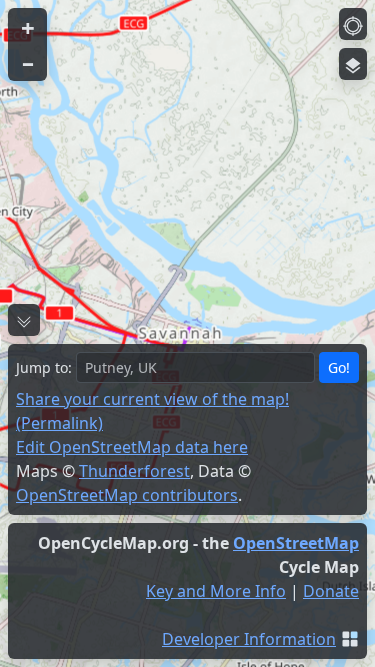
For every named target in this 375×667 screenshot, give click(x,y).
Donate (331, 591)
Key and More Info (216, 591)
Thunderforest (134, 471)
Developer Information (249, 639)
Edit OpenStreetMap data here (132, 447)
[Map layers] (353, 64)
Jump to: (44, 367)
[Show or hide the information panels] (24, 320)
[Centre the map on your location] (353, 24)
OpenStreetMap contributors (127, 495)
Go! (339, 367)
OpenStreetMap (296, 543)
